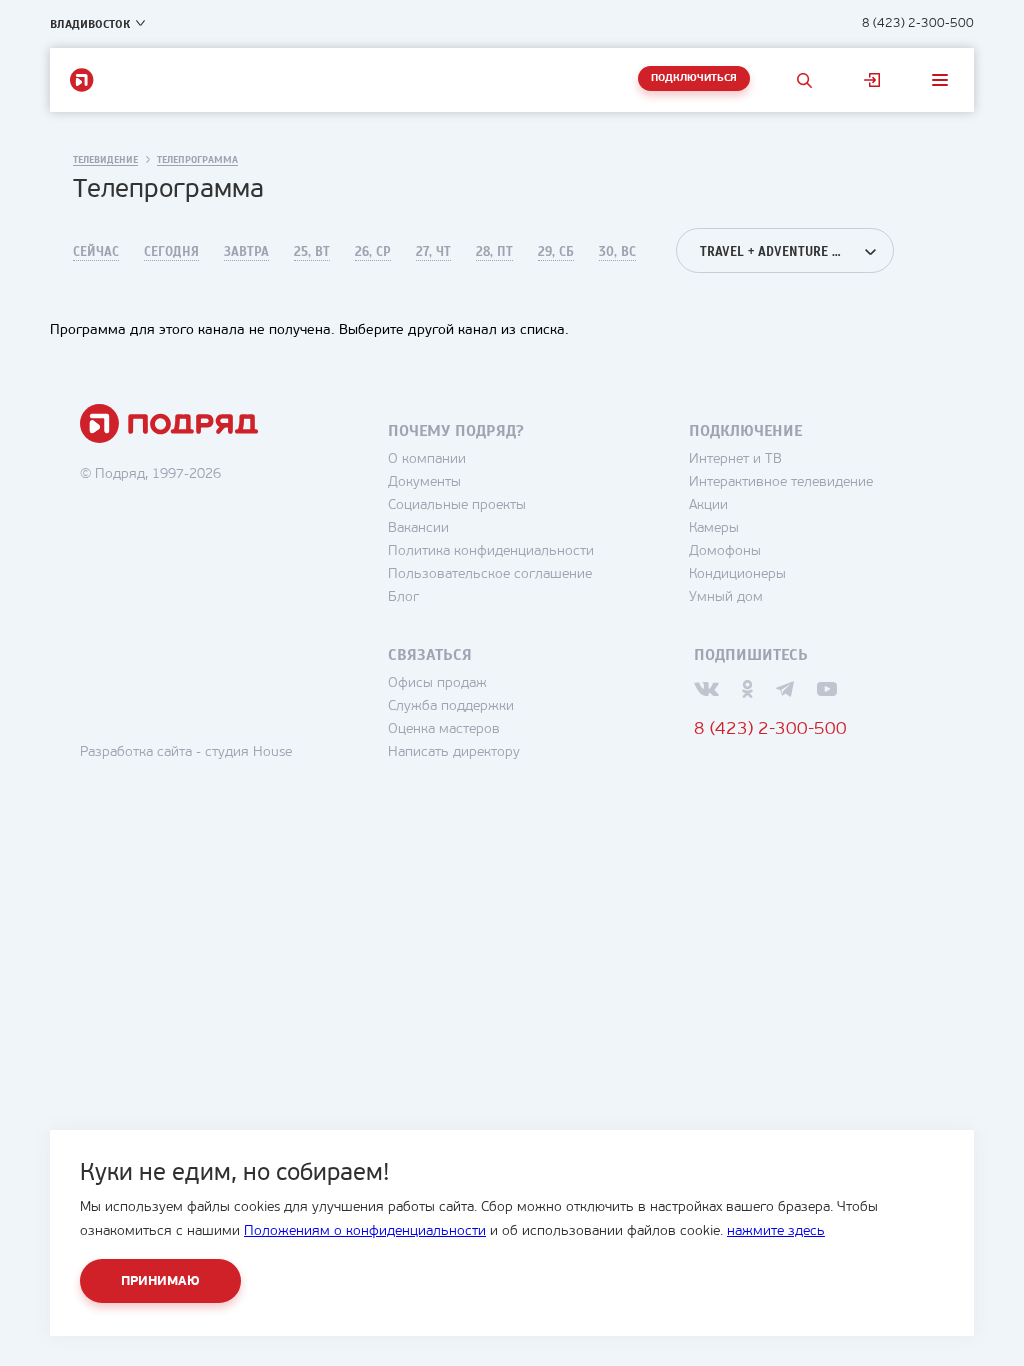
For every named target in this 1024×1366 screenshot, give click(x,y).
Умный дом (726, 597)
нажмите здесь (776, 1231)
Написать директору (454, 752)
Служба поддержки (451, 706)
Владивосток (90, 24)
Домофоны (725, 551)
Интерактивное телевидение (781, 482)
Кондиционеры (737, 574)
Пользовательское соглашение (490, 574)
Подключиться (694, 78)
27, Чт (433, 252)
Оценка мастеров (444, 729)
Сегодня (171, 252)
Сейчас (96, 252)
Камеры (714, 528)
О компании (427, 459)
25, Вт (312, 252)
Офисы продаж (437, 683)
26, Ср (373, 252)
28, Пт (494, 252)
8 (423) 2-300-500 (918, 23)
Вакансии (418, 528)
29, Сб (556, 252)
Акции (708, 505)
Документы (424, 482)
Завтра (246, 252)
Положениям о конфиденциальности (365, 1231)
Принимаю (160, 1281)
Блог (403, 597)
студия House (248, 752)
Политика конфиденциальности (491, 551)
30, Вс (617, 252)
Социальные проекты (457, 505)
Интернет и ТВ (735, 459)
